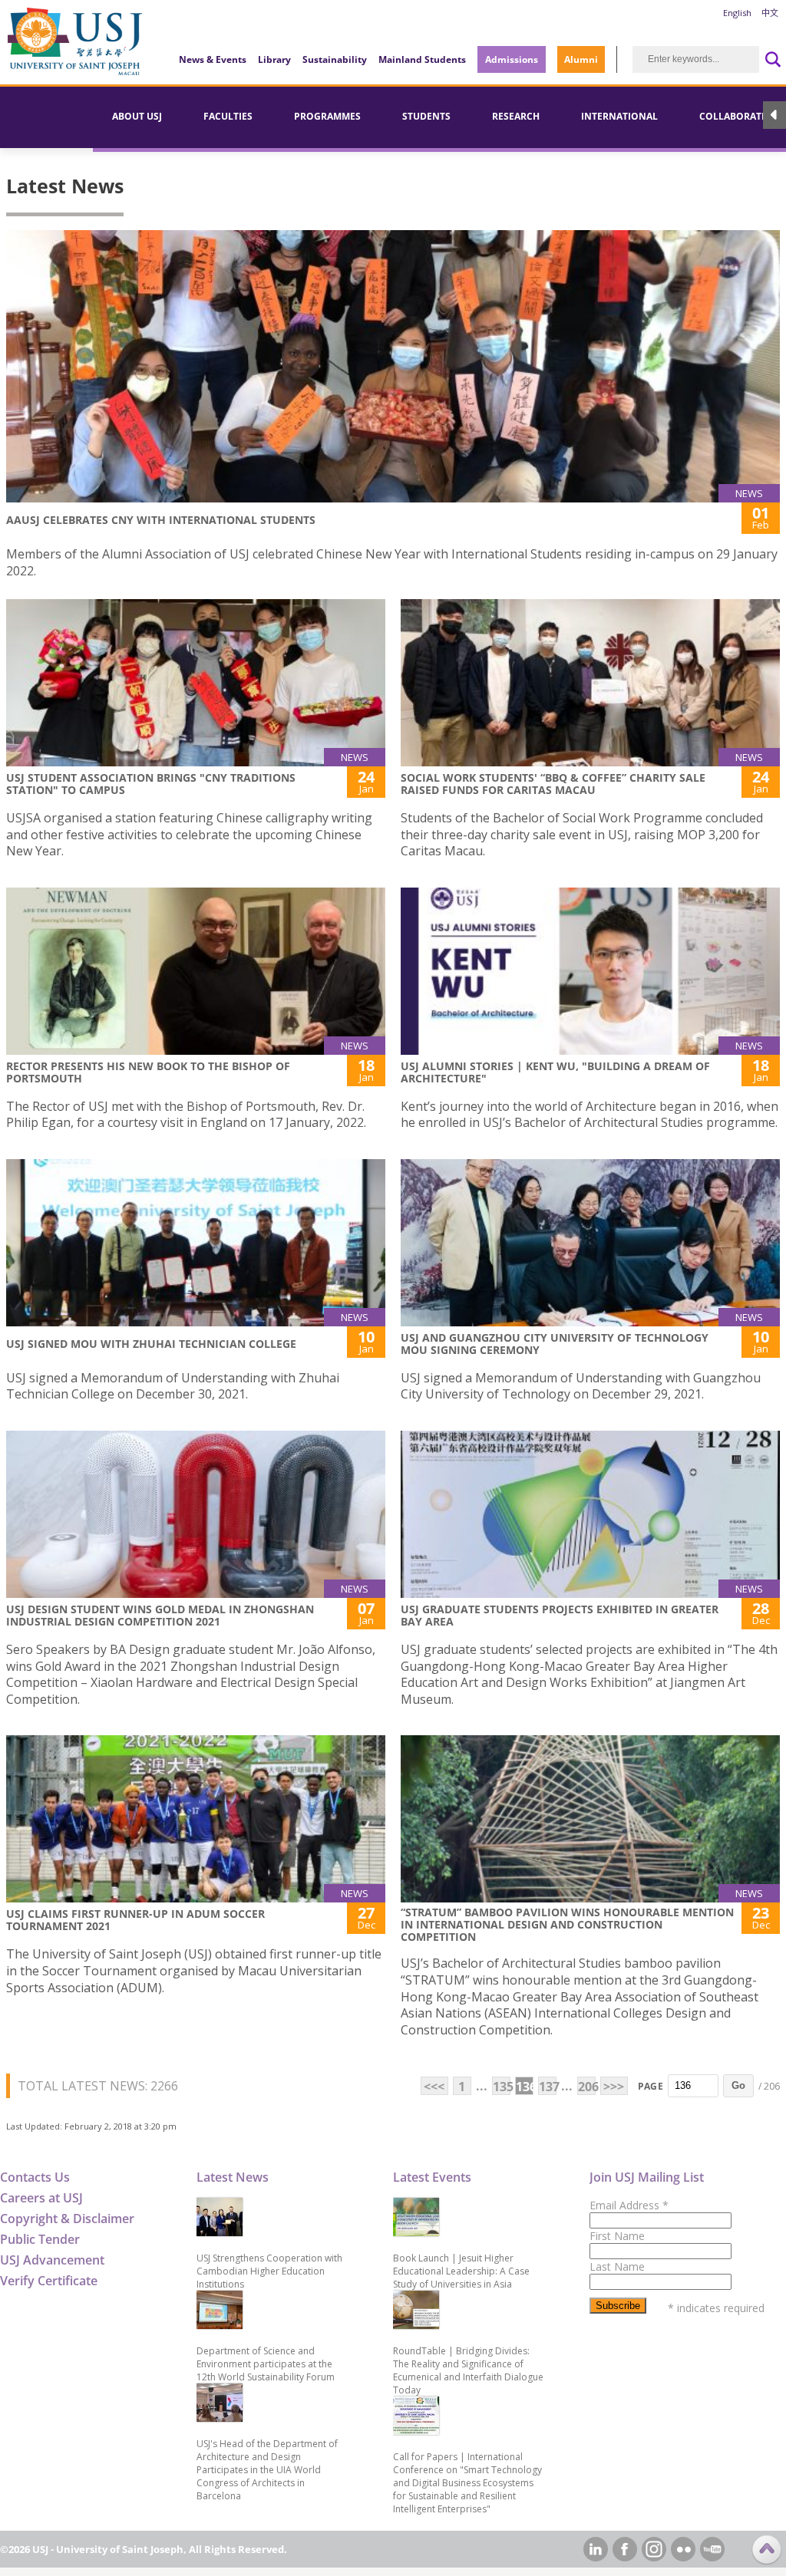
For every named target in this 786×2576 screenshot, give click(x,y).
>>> (614, 2087)
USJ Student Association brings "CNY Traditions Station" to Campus (151, 784)
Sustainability (335, 59)
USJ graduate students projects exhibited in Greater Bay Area (560, 1615)
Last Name (617, 2266)
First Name (617, 2236)
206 (587, 2087)
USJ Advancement (52, 2260)
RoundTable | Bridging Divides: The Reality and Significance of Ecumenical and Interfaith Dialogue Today (468, 2370)
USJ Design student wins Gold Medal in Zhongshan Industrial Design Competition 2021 (160, 1615)
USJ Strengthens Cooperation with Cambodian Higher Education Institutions (269, 2271)
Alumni (581, 59)
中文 (770, 13)
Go (738, 2085)
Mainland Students (422, 59)
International (619, 116)
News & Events (213, 59)
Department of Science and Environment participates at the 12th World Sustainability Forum (266, 2364)
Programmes (327, 116)
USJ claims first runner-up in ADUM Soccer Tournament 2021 (135, 1920)
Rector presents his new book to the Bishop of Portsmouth (148, 1072)
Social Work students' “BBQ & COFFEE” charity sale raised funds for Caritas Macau (553, 784)
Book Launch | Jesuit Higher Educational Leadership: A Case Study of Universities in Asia (461, 2271)
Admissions (512, 59)
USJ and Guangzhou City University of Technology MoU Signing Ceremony (555, 1344)
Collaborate (733, 116)
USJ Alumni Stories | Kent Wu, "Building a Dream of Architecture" (555, 1072)
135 (502, 2087)
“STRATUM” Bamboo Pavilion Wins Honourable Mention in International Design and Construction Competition (567, 1924)
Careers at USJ (41, 2198)
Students (426, 116)
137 (548, 2087)
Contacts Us (35, 2177)
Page (651, 2086)
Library (274, 59)
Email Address (629, 2205)
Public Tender (40, 2239)
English (737, 13)
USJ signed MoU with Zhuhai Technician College (151, 1344)
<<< (434, 2087)
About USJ (137, 116)
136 (525, 2087)
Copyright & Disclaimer (67, 2219)
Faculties (228, 116)
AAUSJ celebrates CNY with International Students (161, 520)
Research (516, 116)
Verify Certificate (49, 2281)
